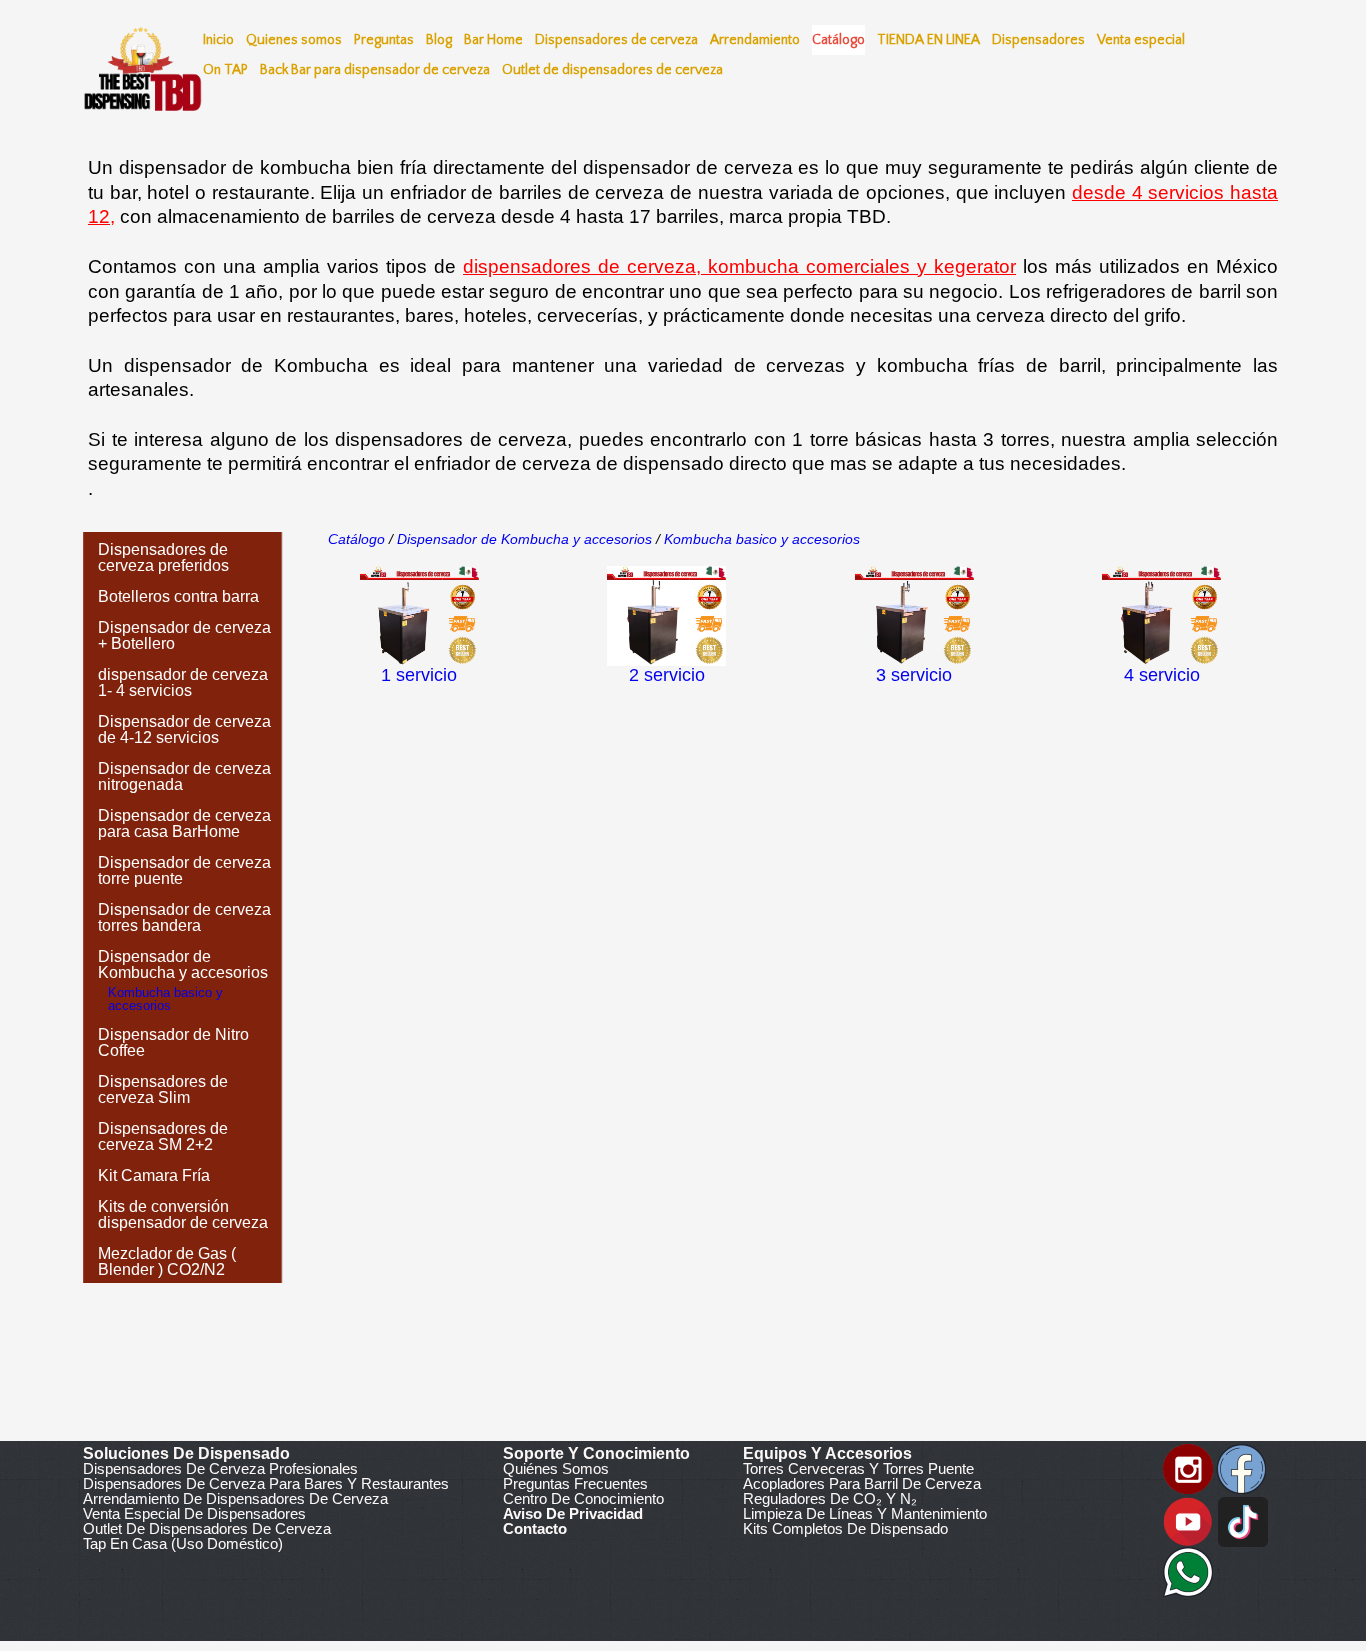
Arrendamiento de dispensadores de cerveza (235, 1498)
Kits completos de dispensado (845, 1528)
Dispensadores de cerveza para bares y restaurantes (266, 1483)
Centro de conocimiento (583, 1498)
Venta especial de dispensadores (194, 1513)
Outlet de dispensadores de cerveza (207, 1528)
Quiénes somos (556, 1468)
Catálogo (356, 539)
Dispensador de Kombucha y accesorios (524, 539)
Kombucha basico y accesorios (760, 539)
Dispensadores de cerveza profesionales (220, 1468)
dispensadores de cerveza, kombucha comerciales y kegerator (739, 266)
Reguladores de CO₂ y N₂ (830, 1498)
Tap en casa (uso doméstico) (183, 1543)
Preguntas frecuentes (575, 1483)
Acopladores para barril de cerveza (862, 1483)
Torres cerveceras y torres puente (858, 1468)
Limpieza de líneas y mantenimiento (865, 1513)
